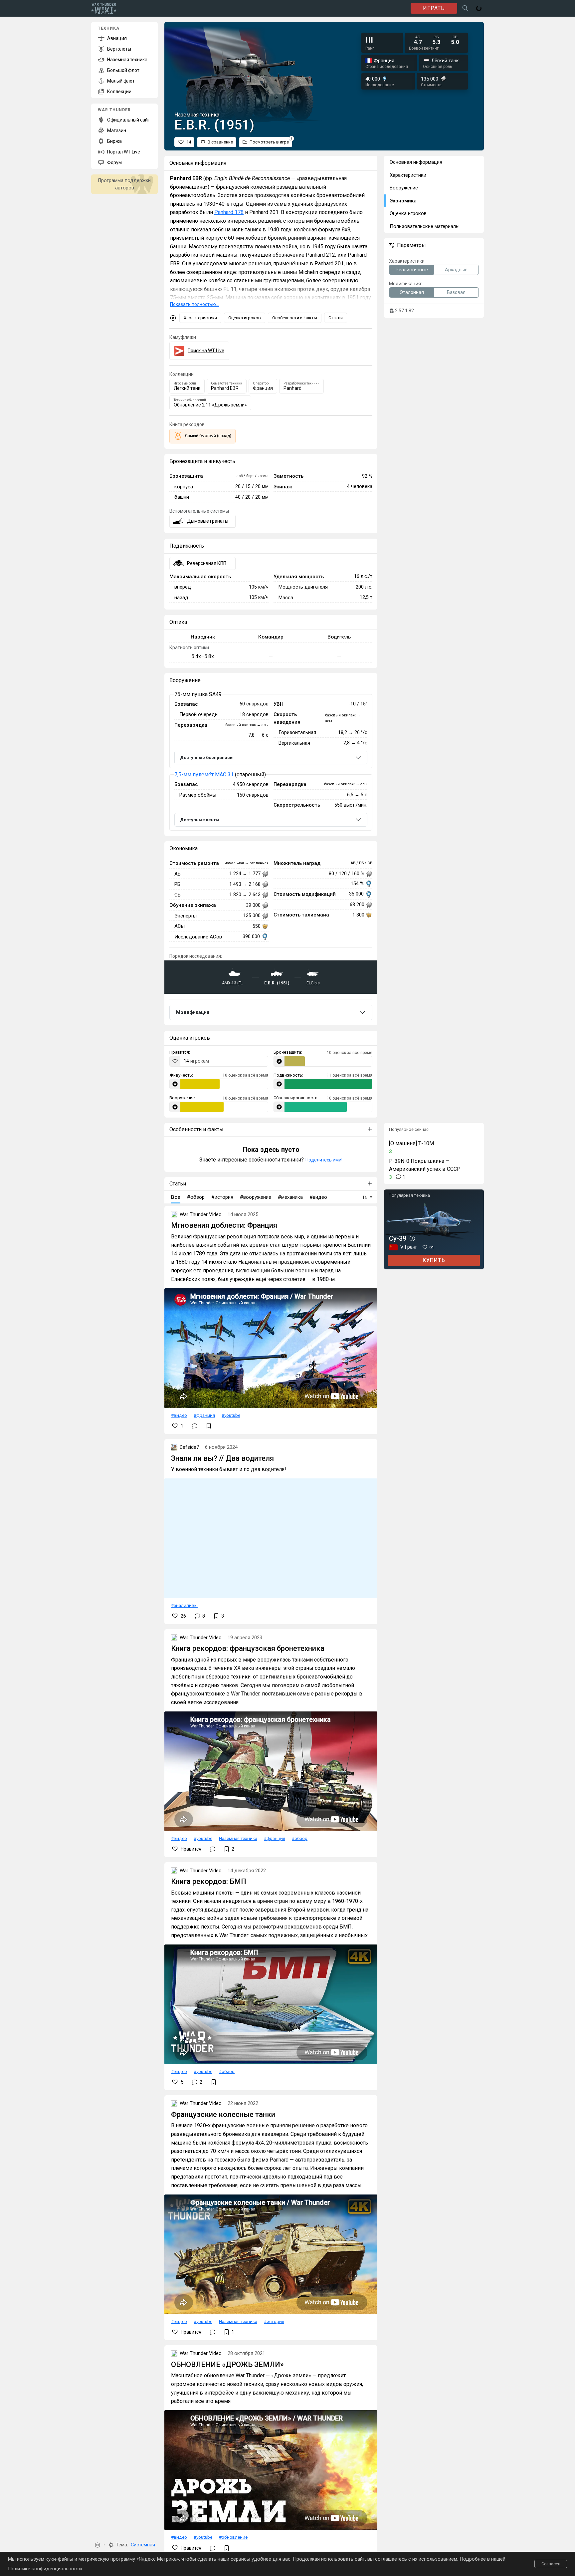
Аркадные (456, 270)
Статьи (336, 318)
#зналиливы (184, 1605)
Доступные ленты (200, 820)
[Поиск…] (466, 8)
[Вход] (479, 8)
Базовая (456, 292)
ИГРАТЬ (434, 8)
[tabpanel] (271, 762)
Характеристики (200, 318)
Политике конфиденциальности (45, 2569)
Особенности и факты (295, 318)
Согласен (551, 2564)
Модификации (193, 1012)
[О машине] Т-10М (411, 1143)
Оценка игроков (245, 318)
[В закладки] (209, 1426)
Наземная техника (238, 1838)
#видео (179, 1415)
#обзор (300, 1838)
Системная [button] (143, 2545)
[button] (97, 2545)
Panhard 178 (229, 212)
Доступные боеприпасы (207, 758)
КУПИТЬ (434, 1260)
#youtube (231, 1415)
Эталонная (412, 292)
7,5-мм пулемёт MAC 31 (204, 774)
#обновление (233, 2537)
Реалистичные (412, 270)
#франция (204, 1415)
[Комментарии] (195, 1426)
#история (274, 2321)
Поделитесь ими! (324, 1160)
